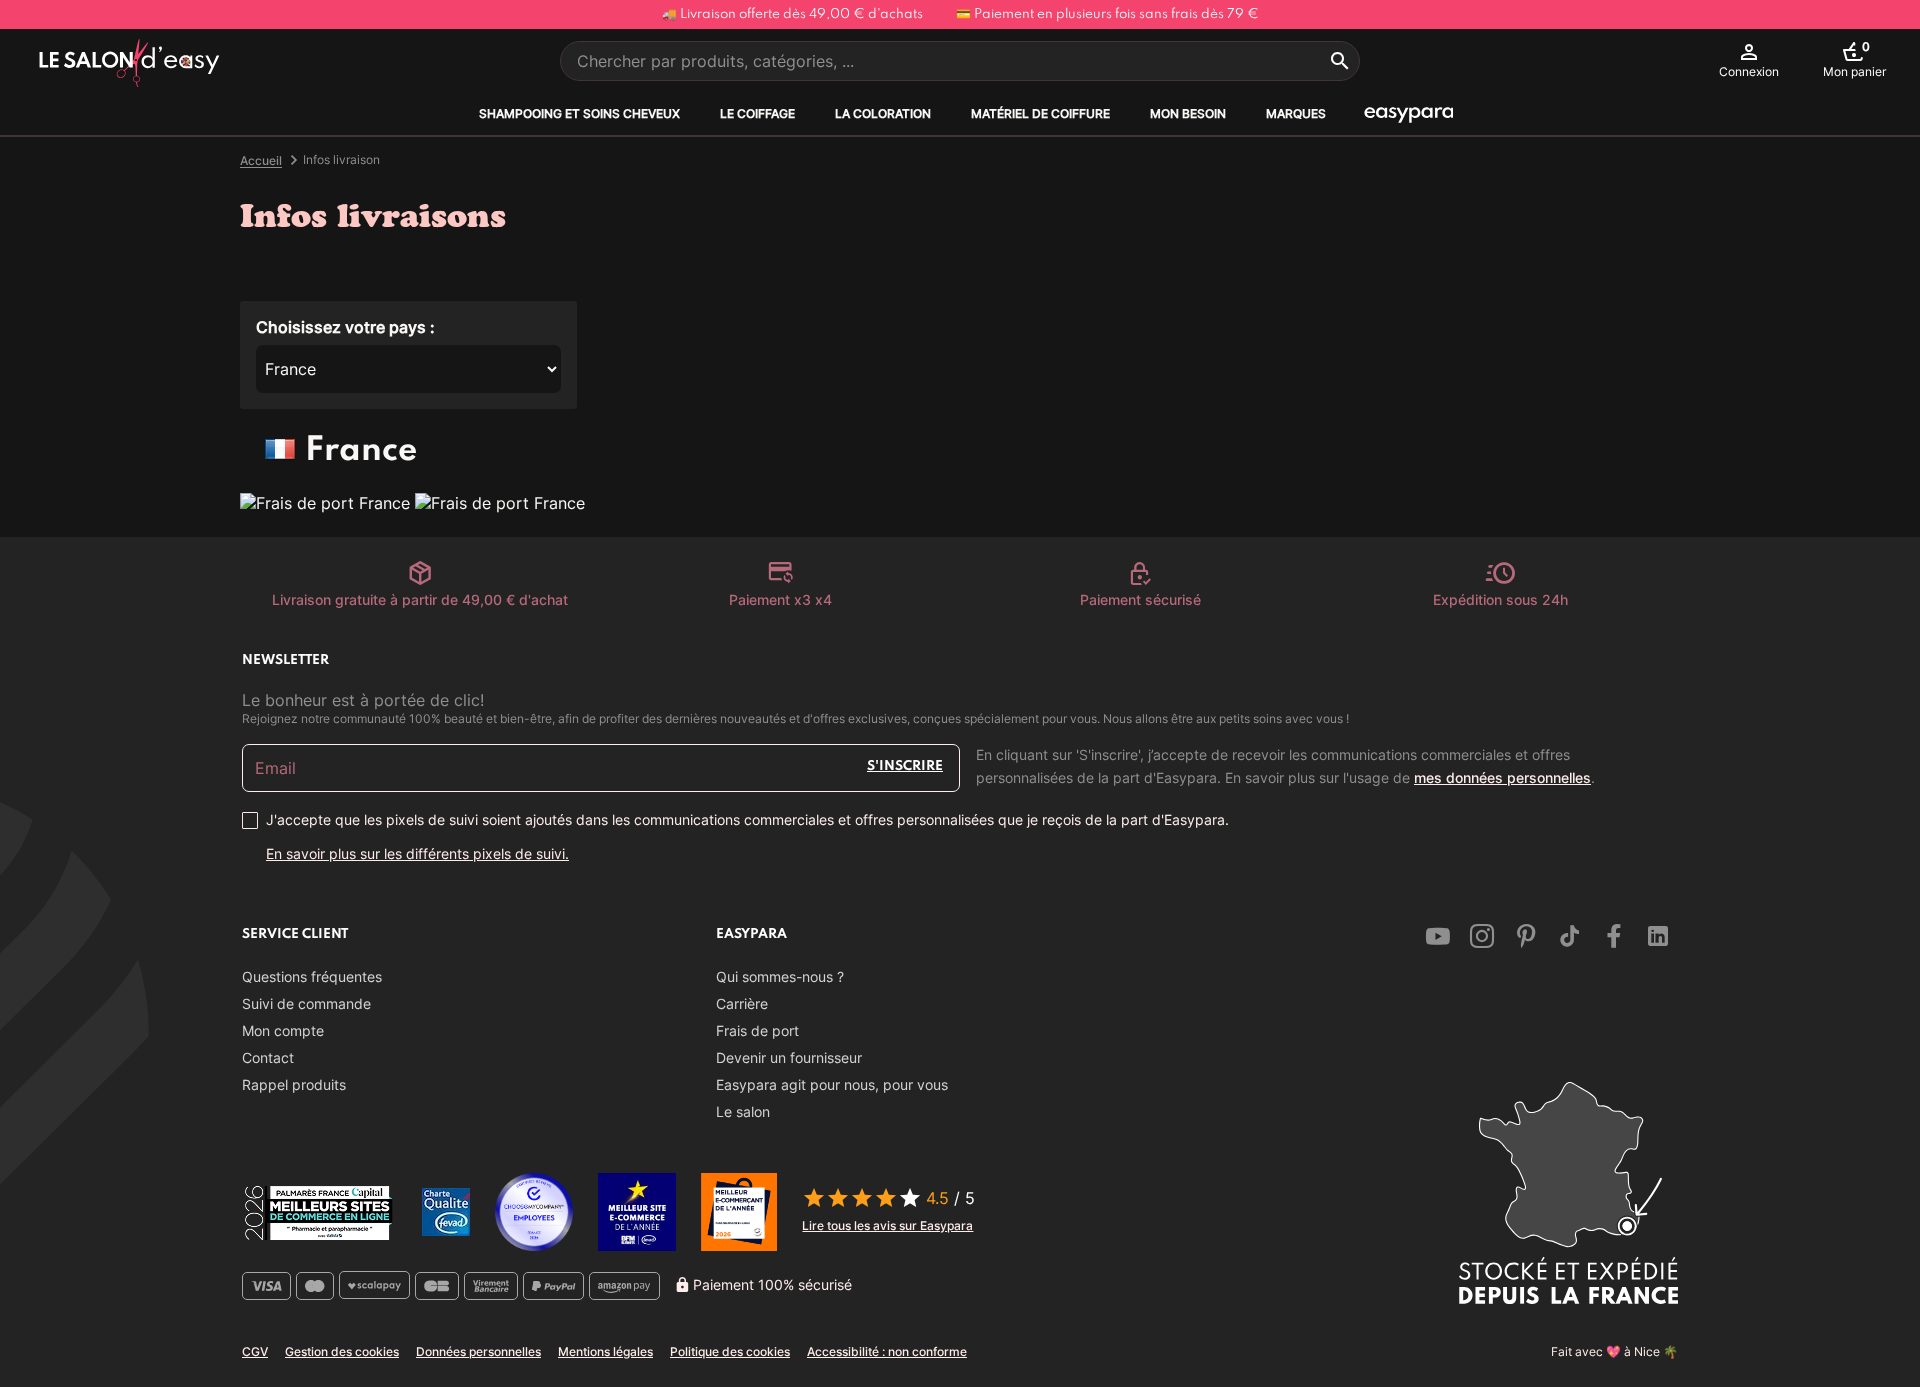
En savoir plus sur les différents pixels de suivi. (417, 853)
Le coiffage (757, 113)
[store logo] (129, 64)
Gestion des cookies (342, 1351)
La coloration (883, 113)
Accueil (261, 160)
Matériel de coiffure (1040, 113)
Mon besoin (1188, 113)
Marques (1296, 113)
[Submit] (1340, 61)
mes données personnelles (1502, 777)
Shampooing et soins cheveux (579, 113)
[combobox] (960, 61)
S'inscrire (905, 766)
